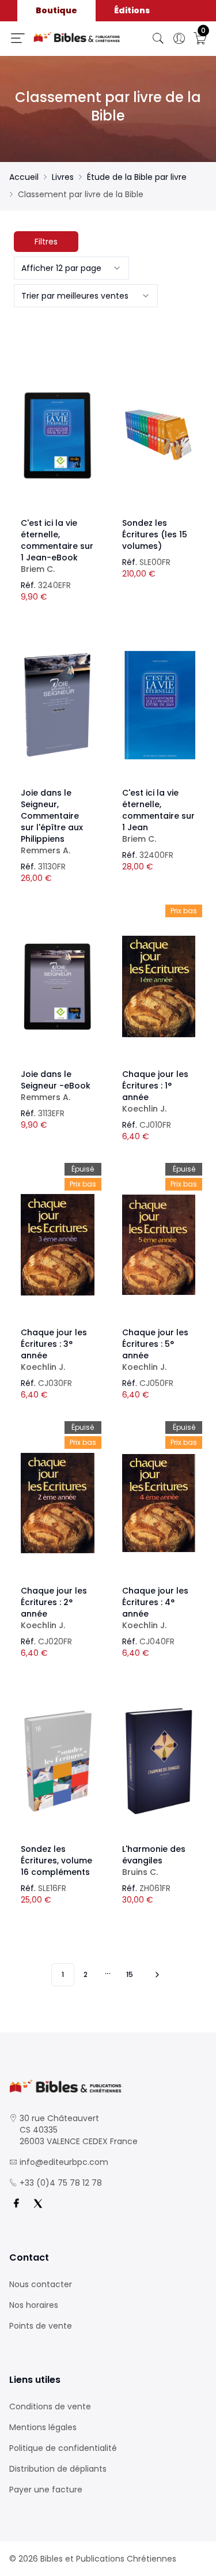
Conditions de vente (50, 2406)
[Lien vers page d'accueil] (77, 37)
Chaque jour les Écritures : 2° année (54, 1608)
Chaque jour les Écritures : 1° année (155, 1091)
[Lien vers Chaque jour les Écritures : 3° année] (58, 1245)
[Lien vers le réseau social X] (38, 2204)
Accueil (24, 177)
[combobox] (71, 268)
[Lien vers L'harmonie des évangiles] (159, 1761)
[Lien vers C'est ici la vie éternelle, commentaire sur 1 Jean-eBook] (58, 435)
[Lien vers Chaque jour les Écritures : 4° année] (159, 1503)
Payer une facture (46, 2490)
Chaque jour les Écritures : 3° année (54, 1350)
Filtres (46, 242)
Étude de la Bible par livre (137, 177)
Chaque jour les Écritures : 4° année (155, 1608)
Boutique (56, 10)
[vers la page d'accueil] (108, 2086)
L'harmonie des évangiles (154, 1861)
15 (130, 1974)
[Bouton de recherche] (158, 39)
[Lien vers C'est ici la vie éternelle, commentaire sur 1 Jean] (159, 705)
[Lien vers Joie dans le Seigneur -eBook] (58, 986)
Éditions (132, 10)
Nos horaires (34, 2305)
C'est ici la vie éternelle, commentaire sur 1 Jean (158, 816)
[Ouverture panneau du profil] (179, 39)
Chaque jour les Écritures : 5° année (155, 1350)
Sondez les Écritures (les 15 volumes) (155, 534)
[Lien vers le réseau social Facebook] (16, 2204)
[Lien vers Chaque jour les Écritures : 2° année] (58, 1503)
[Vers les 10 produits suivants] (156, 1975)
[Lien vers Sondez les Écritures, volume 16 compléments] (58, 1761)
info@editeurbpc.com (64, 2162)
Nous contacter (41, 2284)
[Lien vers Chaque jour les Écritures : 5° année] (159, 1245)
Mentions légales (43, 2427)
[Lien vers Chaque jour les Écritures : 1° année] (159, 986)
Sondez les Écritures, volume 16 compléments (56, 1861)
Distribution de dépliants (58, 2469)
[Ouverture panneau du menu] (18, 38)
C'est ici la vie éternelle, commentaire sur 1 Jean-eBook (57, 546)
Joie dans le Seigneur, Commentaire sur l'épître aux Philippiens (52, 822)
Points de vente (41, 2326)
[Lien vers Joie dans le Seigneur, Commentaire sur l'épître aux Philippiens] (58, 705)
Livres (63, 177)
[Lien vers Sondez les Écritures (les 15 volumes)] (159, 435)
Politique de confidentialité (63, 2448)
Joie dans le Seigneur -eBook (56, 1086)
